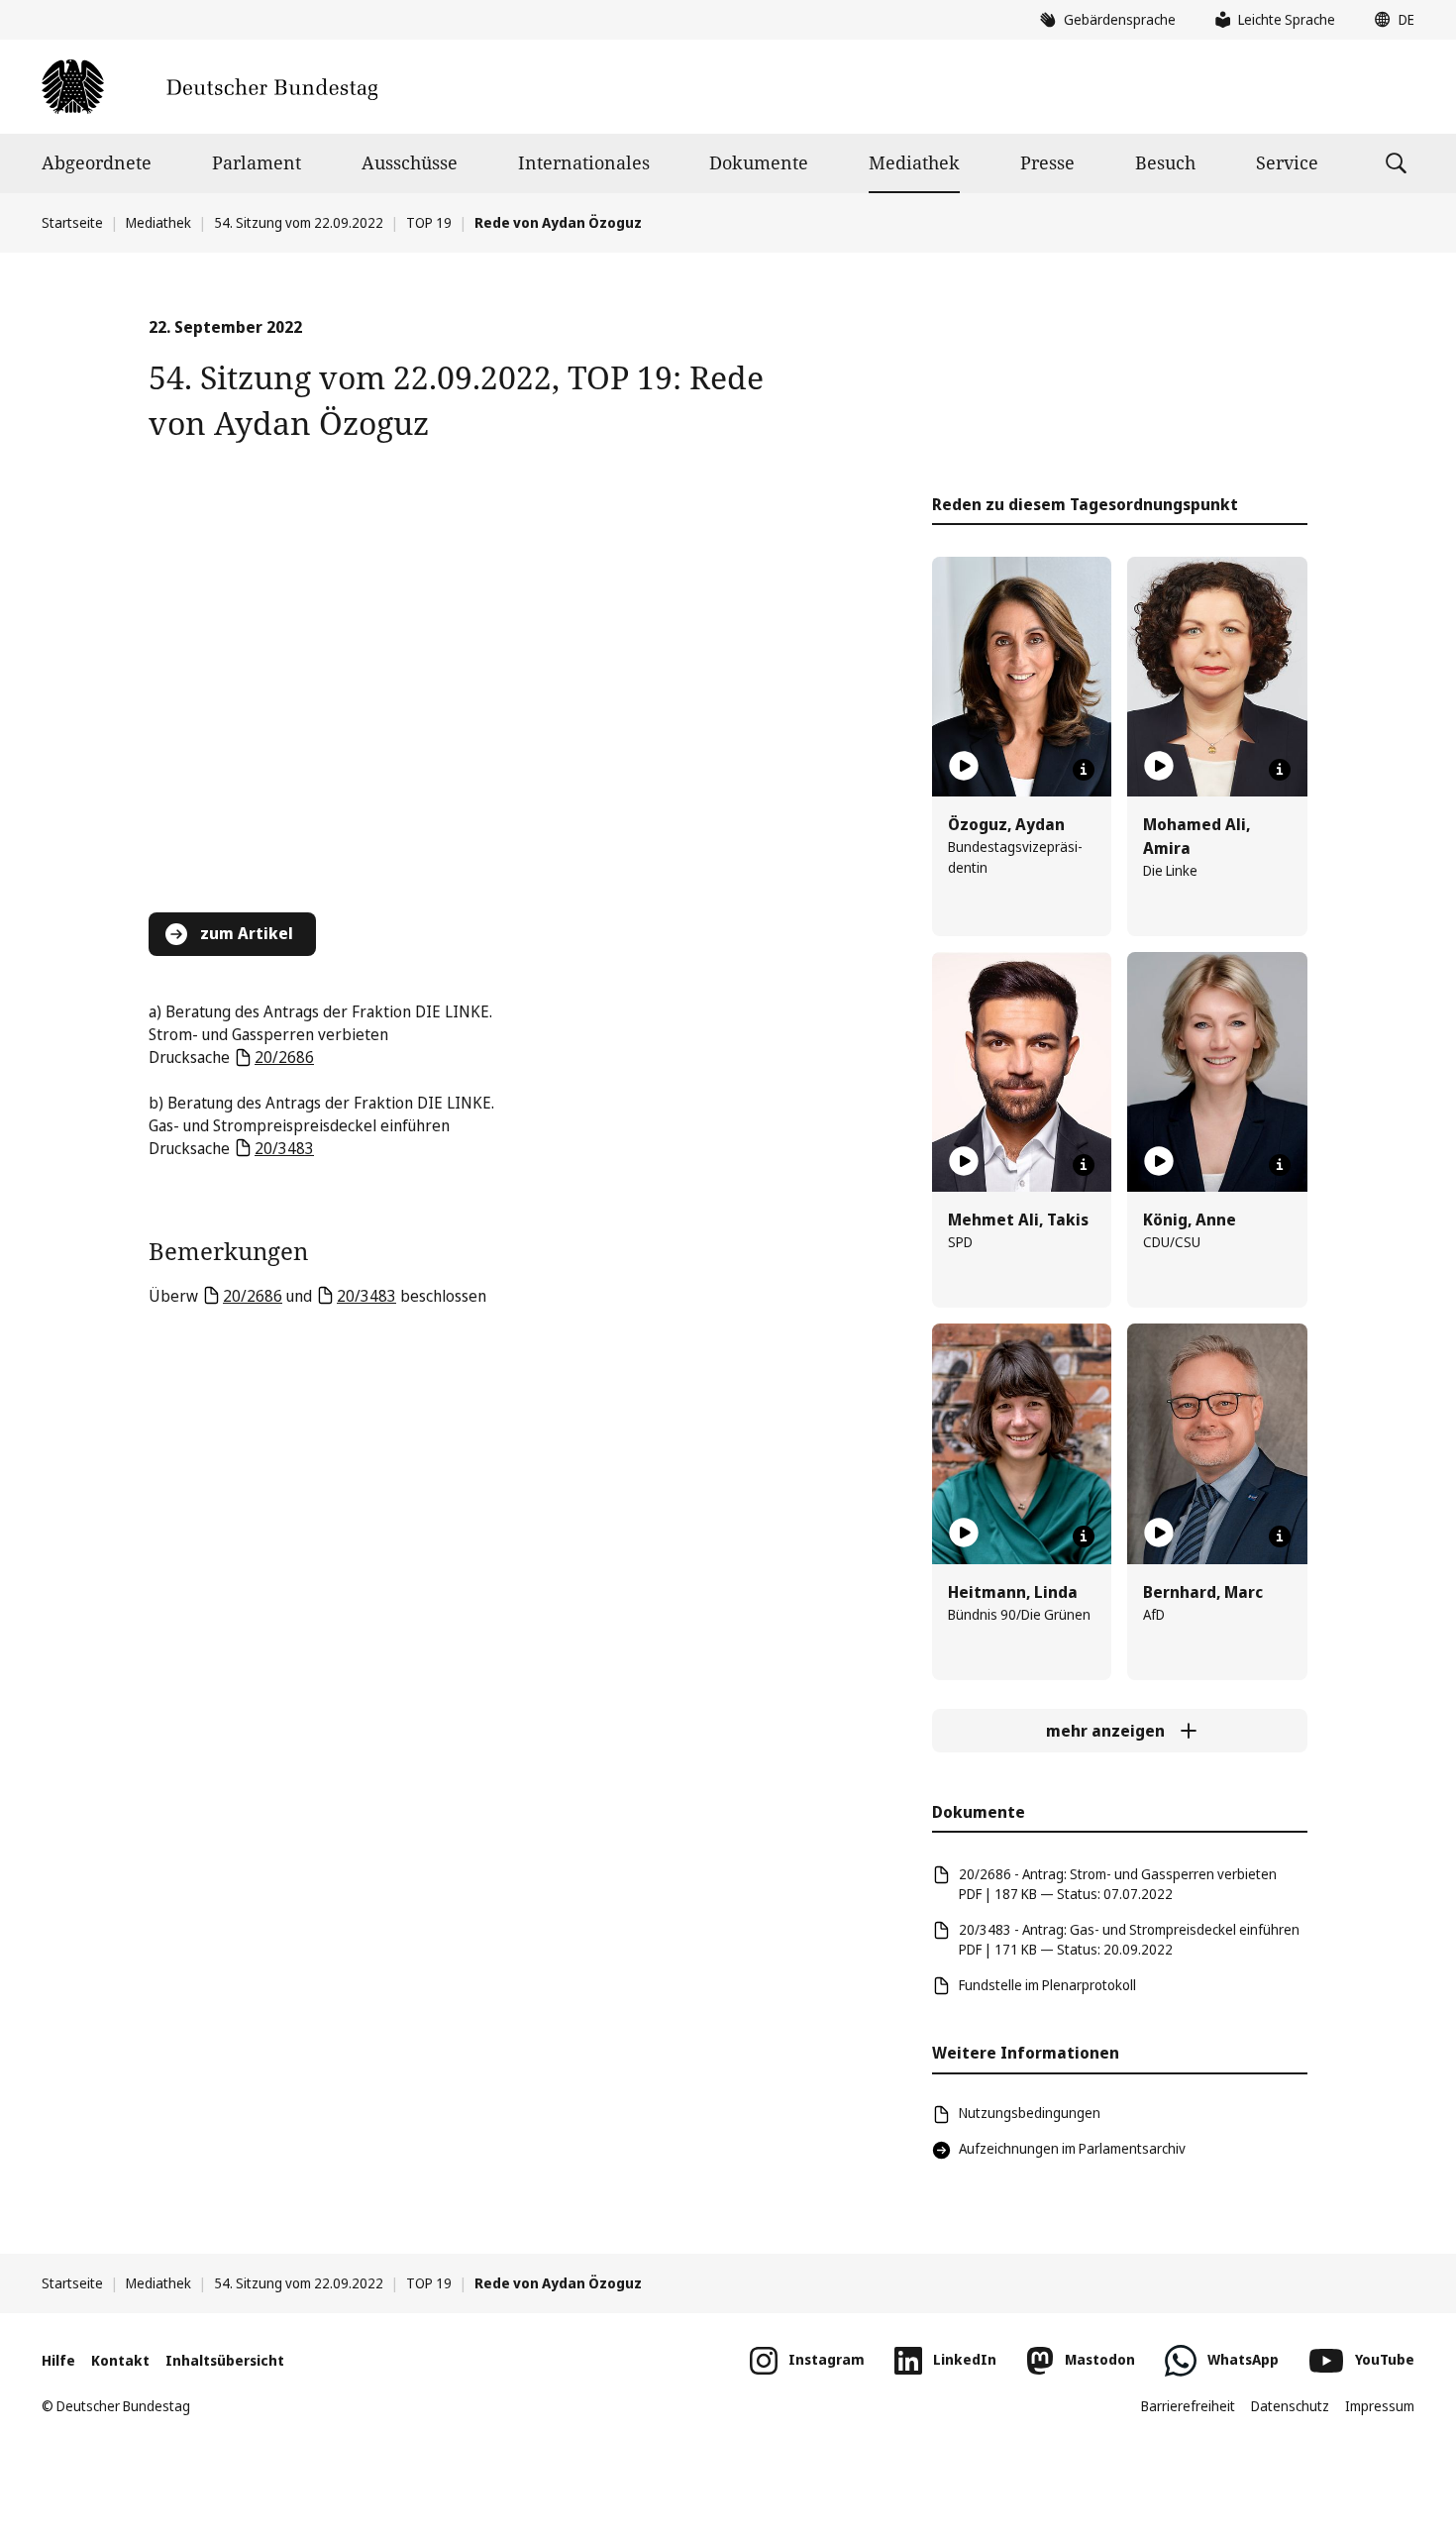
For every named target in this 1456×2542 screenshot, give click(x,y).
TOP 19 (429, 222)
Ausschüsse (410, 162)
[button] (1390, 20)
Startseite (72, 222)
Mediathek (914, 162)
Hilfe (58, 2360)
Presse (1047, 162)
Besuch (1165, 162)
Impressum (1380, 2406)
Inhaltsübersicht (225, 2360)
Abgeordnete (97, 162)
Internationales (584, 162)
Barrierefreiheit (1188, 2406)
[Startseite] (209, 87)
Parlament (257, 162)
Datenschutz (1290, 2406)
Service (1287, 162)
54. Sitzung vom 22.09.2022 (299, 222)
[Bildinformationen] (1084, 770)
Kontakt (120, 2360)
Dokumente (759, 162)
